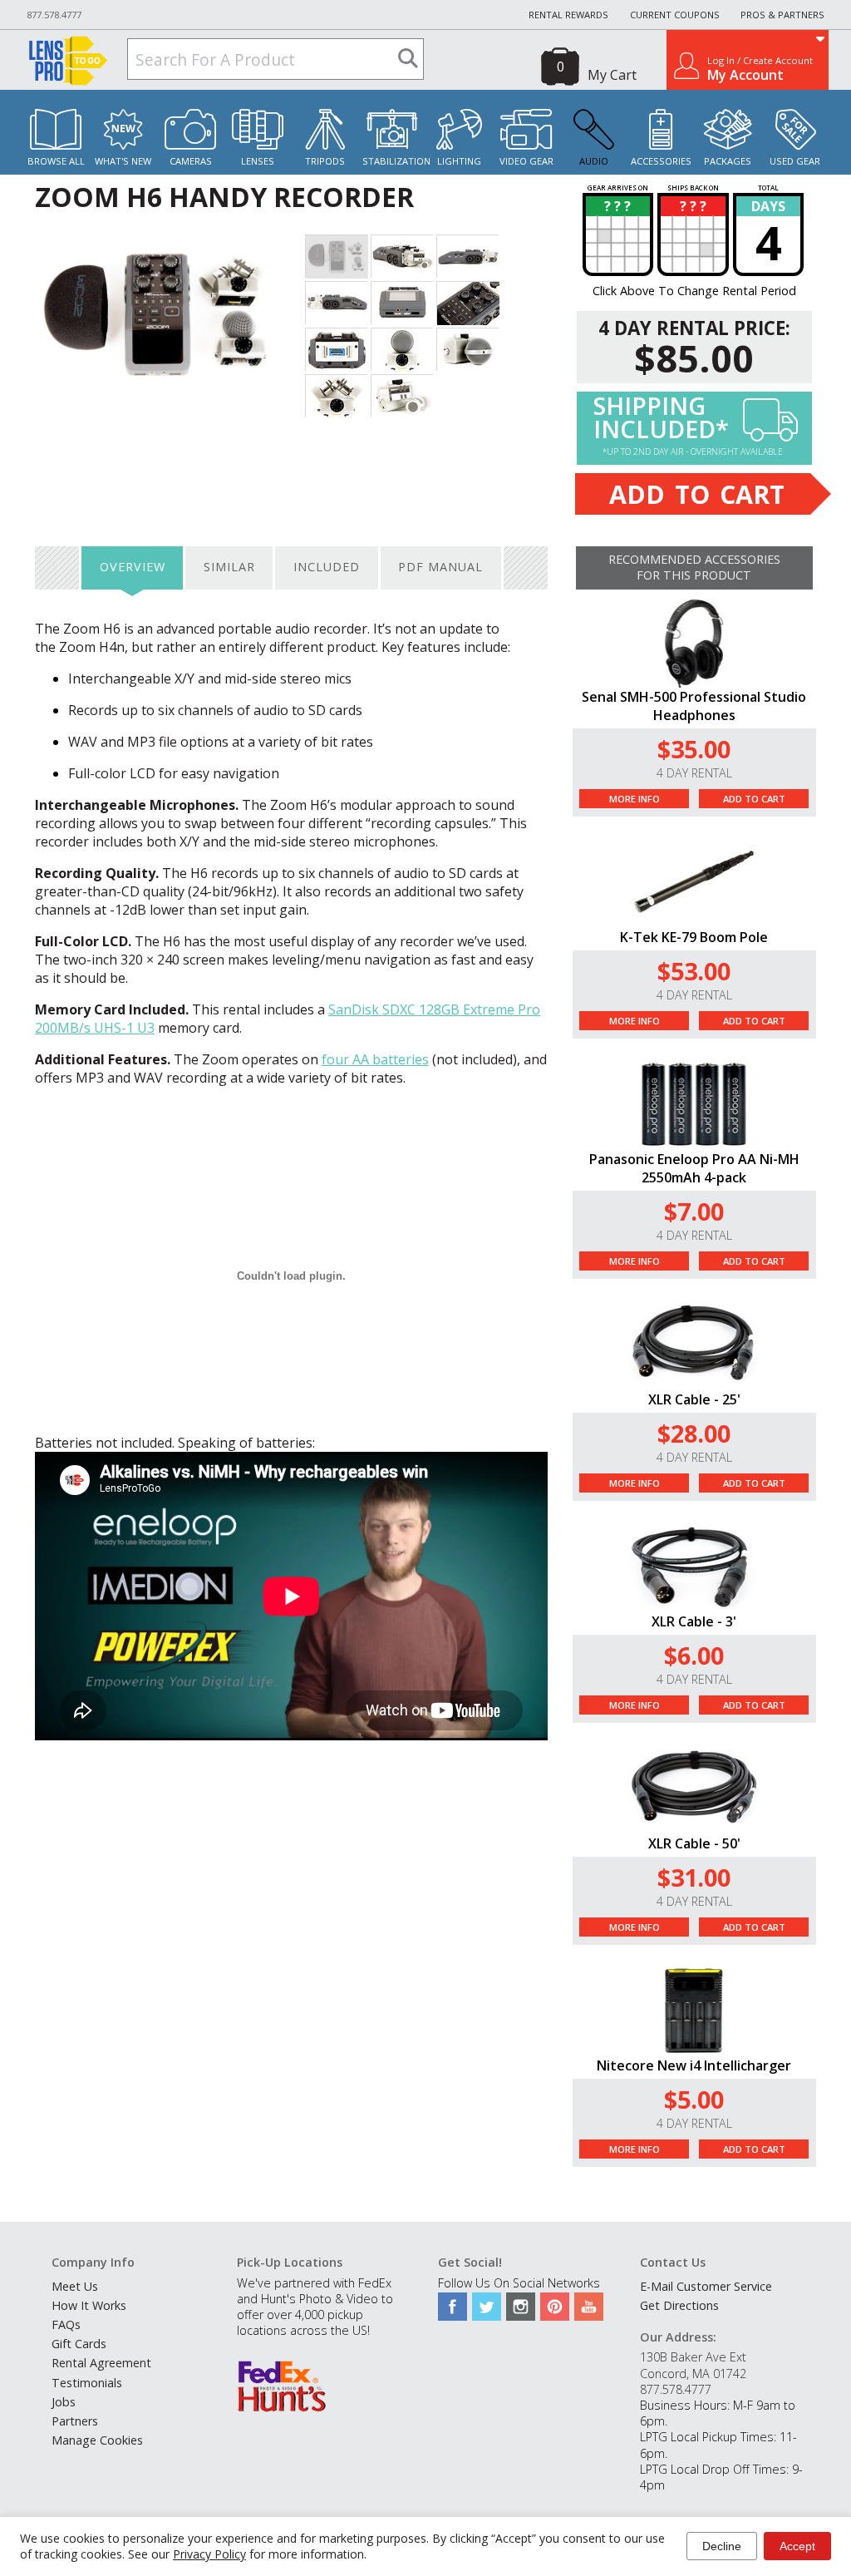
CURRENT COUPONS (675, 15)
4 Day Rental (694, 773)
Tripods (325, 161)
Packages (728, 161)
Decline (722, 2546)
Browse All (56, 161)
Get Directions (679, 2305)
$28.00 (694, 1433)
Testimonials (87, 2383)
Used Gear (795, 161)
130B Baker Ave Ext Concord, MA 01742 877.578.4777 (693, 2373)
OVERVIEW (133, 567)
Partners (75, 2421)
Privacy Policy (209, 2554)
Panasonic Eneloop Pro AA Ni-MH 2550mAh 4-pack (694, 1168)
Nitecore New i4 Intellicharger (694, 2065)
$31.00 (694, 1877)
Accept (797, 2546)
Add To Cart (754, 799)
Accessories (661, 161)
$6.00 (694, 1655)
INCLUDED (327, 567)
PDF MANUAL (440, 567)
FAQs (66, 2324)
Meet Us (75, 2286)
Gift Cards (79, 2344)
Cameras (191, 161)
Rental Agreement (101, 2363)
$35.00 (694, 749)
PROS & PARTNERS (782, 15)
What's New (123, 161)
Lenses (258, 161)
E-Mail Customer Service (706, 2286)
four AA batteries (375, 1059)
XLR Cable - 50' (694, 1843)
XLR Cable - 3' (694, 1621)
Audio (594, 161)
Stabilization (396, 161)
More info (635, 799)
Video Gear (526, 161)
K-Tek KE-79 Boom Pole (694, 937)
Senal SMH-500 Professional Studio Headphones (694, 706)
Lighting (459, 161)
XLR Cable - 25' (694, 1399)
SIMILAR (229, 567)
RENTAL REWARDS (568, 15)
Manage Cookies (97, 2440)
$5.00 (694, 2099)
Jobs (64, 2402)
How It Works (89, 2305)
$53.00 (694, 971)
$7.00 (694, 1211)
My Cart (612, 75)
